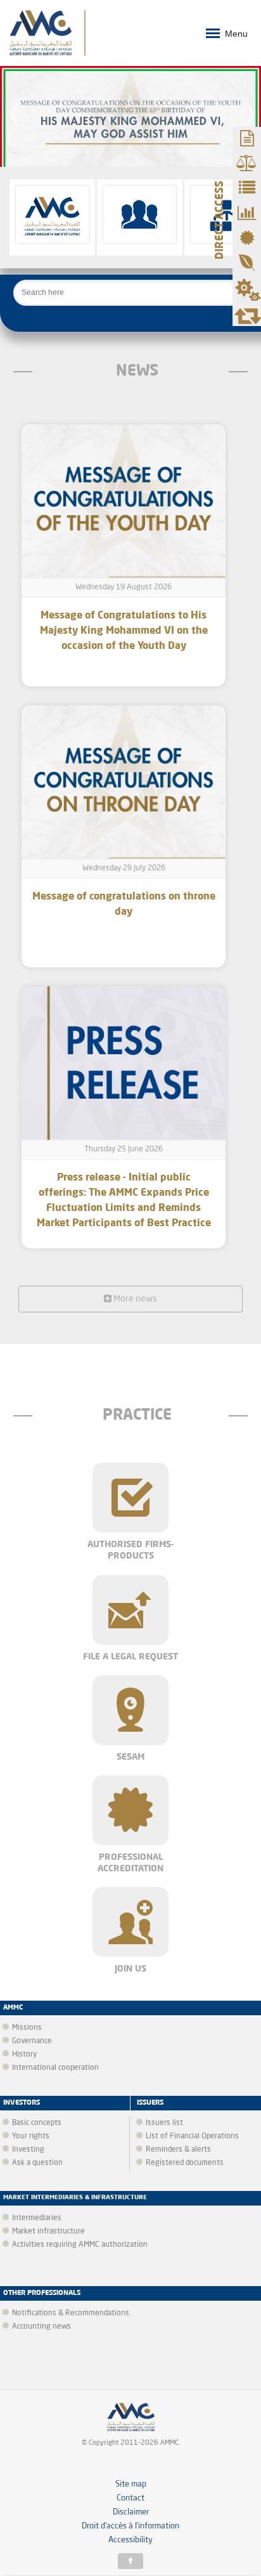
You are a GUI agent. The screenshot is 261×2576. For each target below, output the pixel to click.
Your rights (31, 2136)
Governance (32, 2041)
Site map (131, 2484)
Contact (130, 2498)
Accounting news (41, 2327)
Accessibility (130, 2540)
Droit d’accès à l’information (130, 2526)
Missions (27, 2028)
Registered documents (185, 2163)
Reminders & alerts (178, 2150)
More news (134, 1299)
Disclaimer (131, 2512)
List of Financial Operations (192, 2136)
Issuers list (164, 2123)
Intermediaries (37, 2218)
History (24, 2055)
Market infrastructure (48, 2232)
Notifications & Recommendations (71, 2313)
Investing (28, 2150)
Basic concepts (37, 2123)
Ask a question (37, 2163)
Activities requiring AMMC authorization (80, 2245)
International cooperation (55, 2068)
